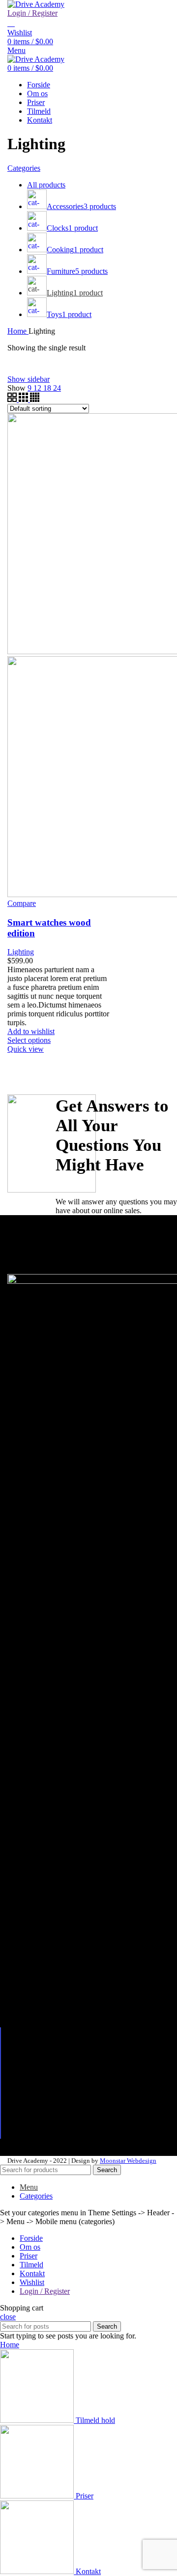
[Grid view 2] (13, 399)
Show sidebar (29, 379)
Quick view (26, 1049)
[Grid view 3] (24, 399)
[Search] (11, 23)
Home (18, 331)
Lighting (21, 952)
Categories (24, 168)
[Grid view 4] (35, 399)
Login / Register (45, 2291)
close (8, 2317)
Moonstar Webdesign (128, 2161)
